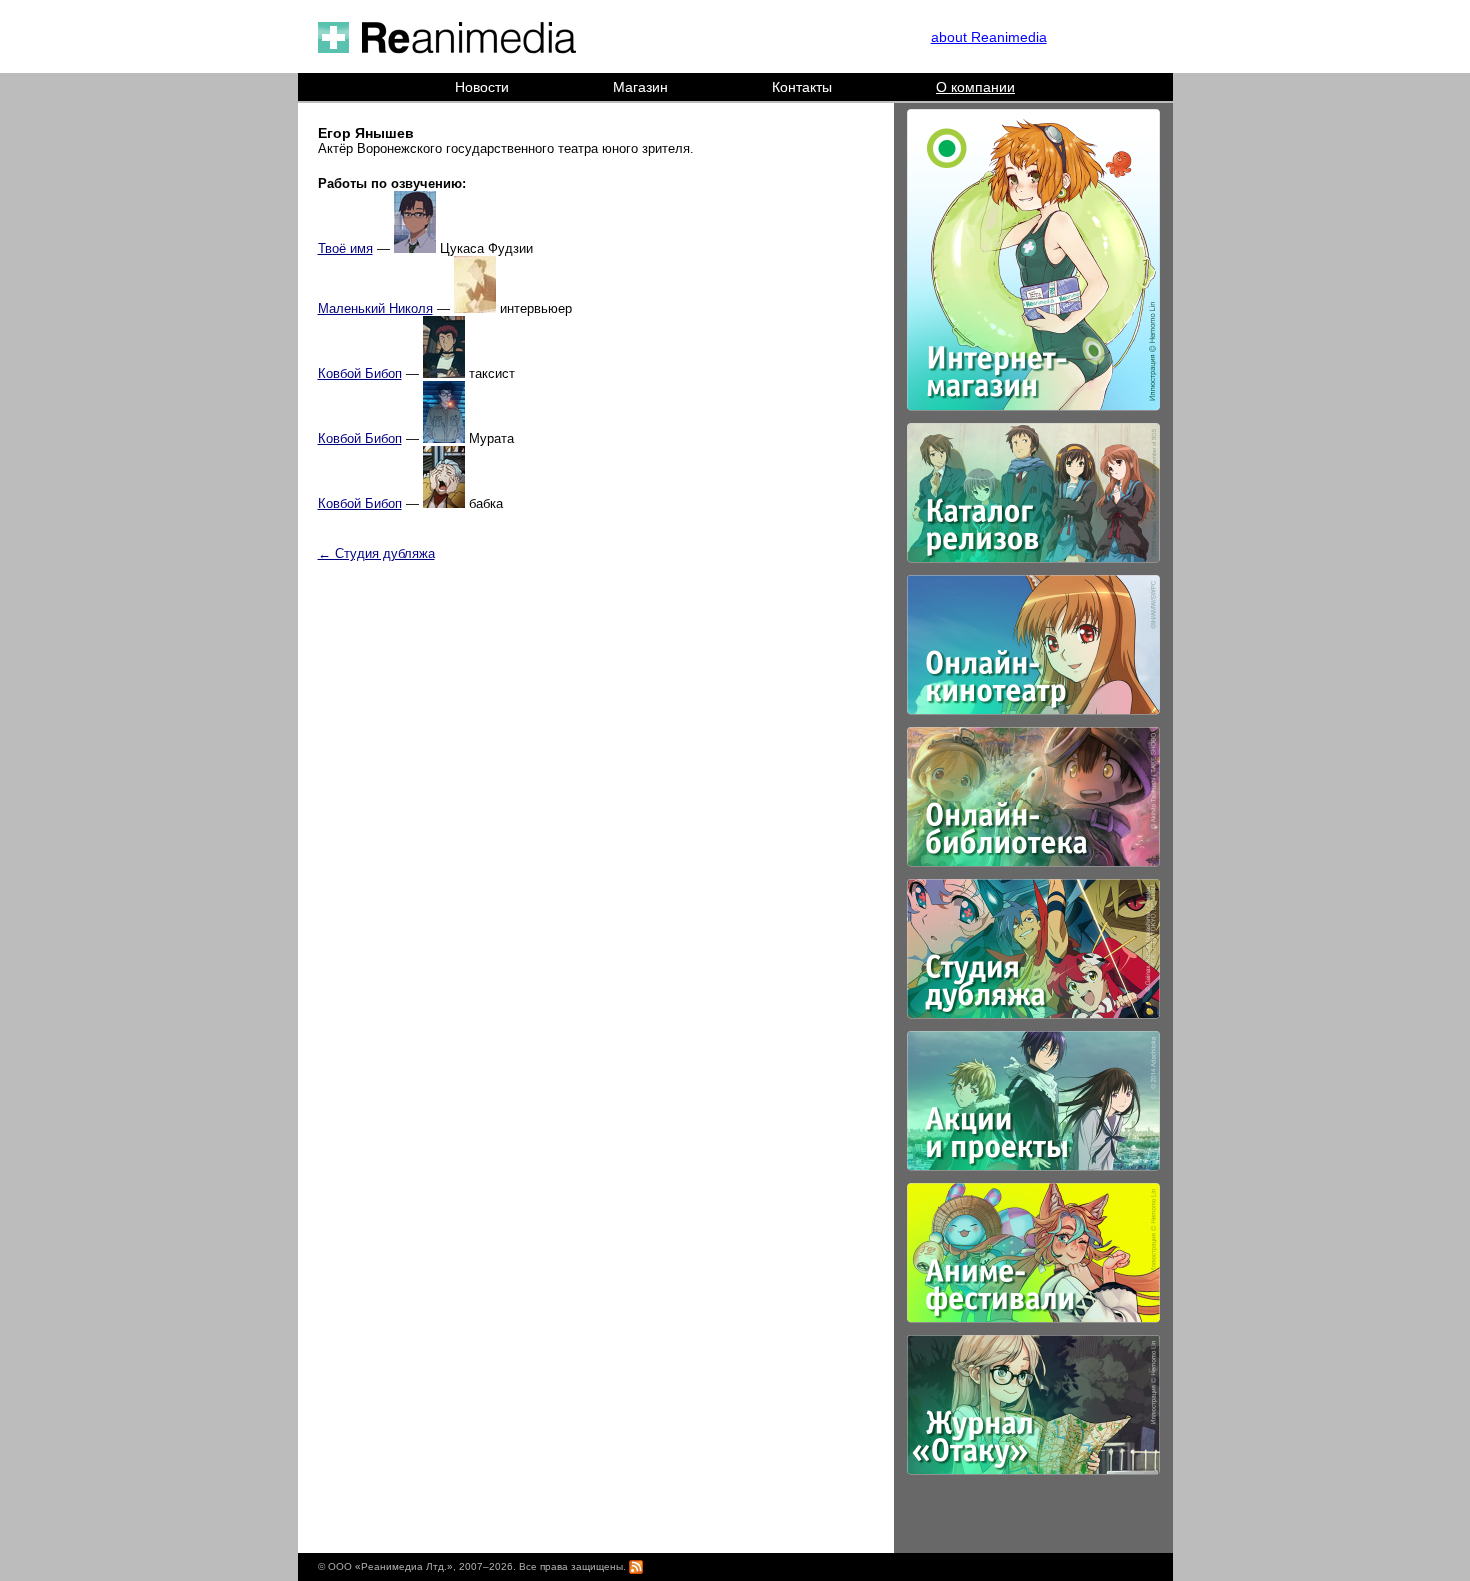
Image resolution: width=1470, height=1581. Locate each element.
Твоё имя (345, 248)
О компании (975, 87)
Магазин (640, 87)
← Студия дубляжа (376, 553)
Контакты (802, 87)
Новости (482, 87)
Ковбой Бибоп (360, 373)
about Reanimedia (989, 37)
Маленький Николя (375, 308)
